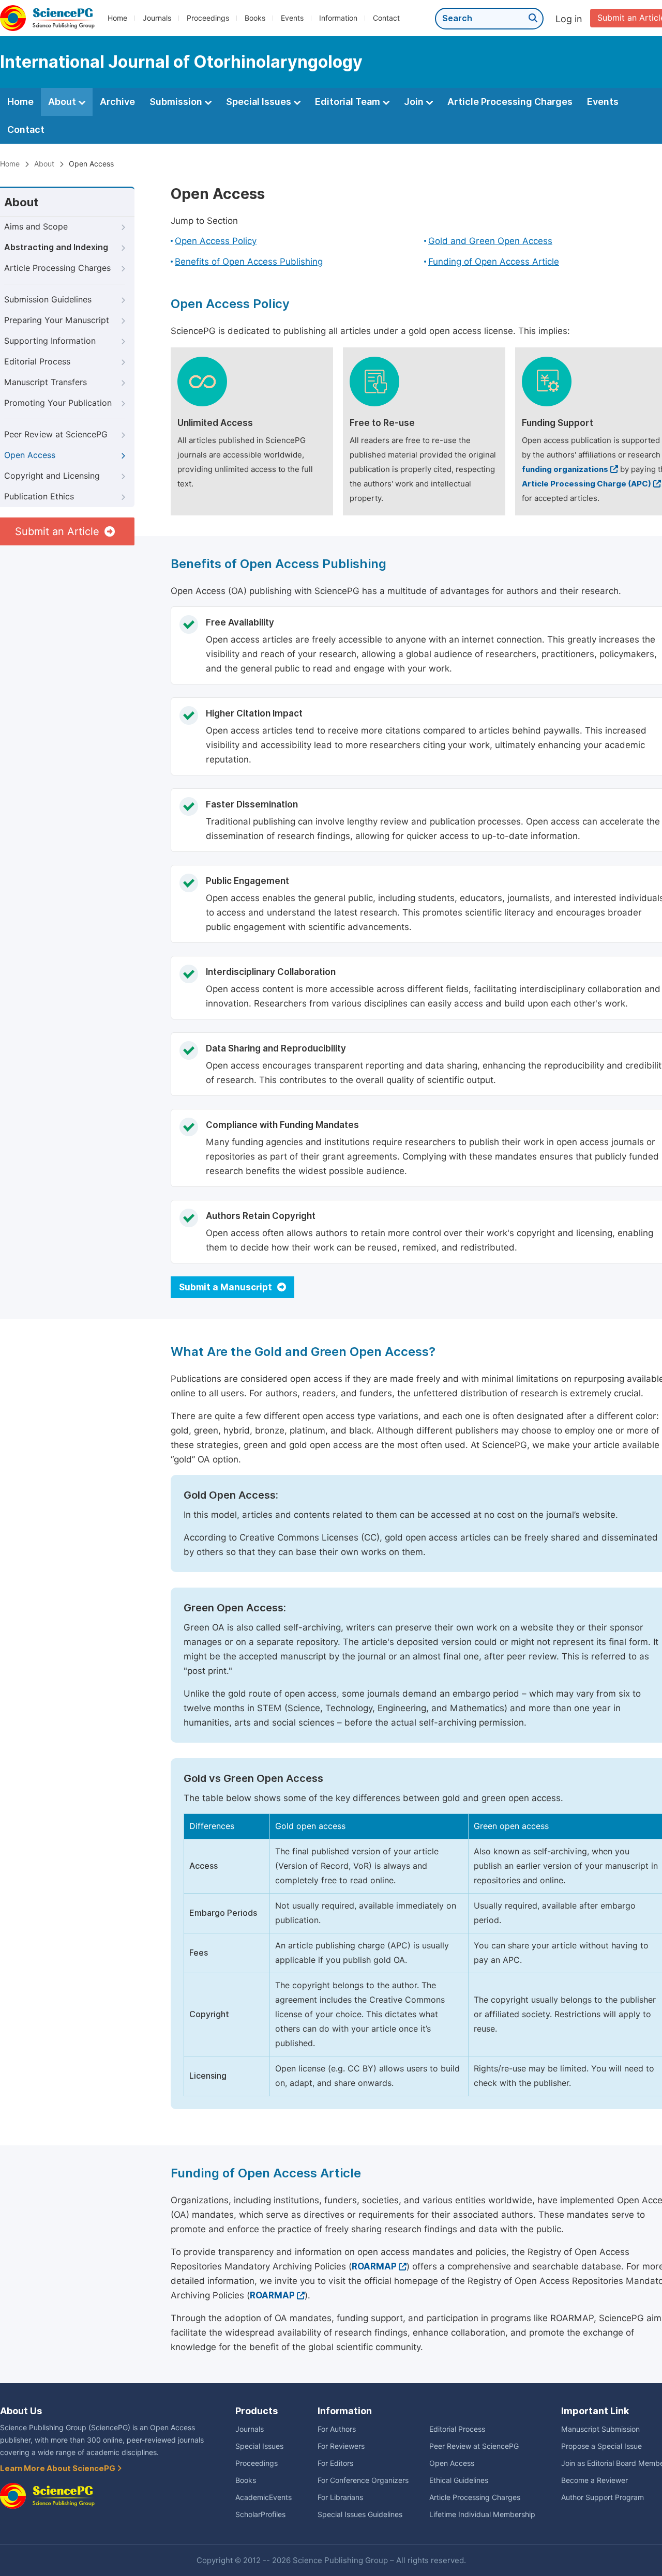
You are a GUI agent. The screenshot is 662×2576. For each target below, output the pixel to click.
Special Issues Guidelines (360, 2514)
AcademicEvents (264, 2497)
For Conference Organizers (363, 2480)
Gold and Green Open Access (490, 241)
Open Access (30, 455)
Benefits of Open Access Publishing (249, 262)
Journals (157, 18)
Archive (117, 102)
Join (415, 102)
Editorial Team (349, 102)
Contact (386, 18)
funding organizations (565, 469)
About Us (21, 2411)
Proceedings (208, 18)
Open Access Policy (216, 241)
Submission (177, 102)
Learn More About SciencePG (58, 2468)
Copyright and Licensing (52, 476)
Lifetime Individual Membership (482, 2514)
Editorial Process (37, 362)
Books (255, 18)
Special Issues (260, 102)
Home (117, 18)
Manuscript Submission (600, 2429)
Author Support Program (603, 2497)
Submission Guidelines (48, 300)
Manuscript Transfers (46, 382)
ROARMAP (374, 2266)
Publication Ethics (39, 497)
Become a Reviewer (595, 2480)
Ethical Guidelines (459, 2480)
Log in (569, 19)
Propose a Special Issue (601, 2446)
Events (292, 18)
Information (338, 18)
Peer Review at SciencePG (56, 435)
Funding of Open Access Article (494, 262)
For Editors (335, 2463)
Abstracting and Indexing (56, 247)
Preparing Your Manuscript (57, 320)
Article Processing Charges (510, 102)
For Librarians (340, 2497)
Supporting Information (50, 341)
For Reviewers (341, 2446)
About (63, 102)
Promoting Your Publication (58, 403)
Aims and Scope (36, 227)
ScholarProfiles (260, 2514)
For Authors (337, 2429)
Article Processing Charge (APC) (586, 484)
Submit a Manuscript (227, 1287)
